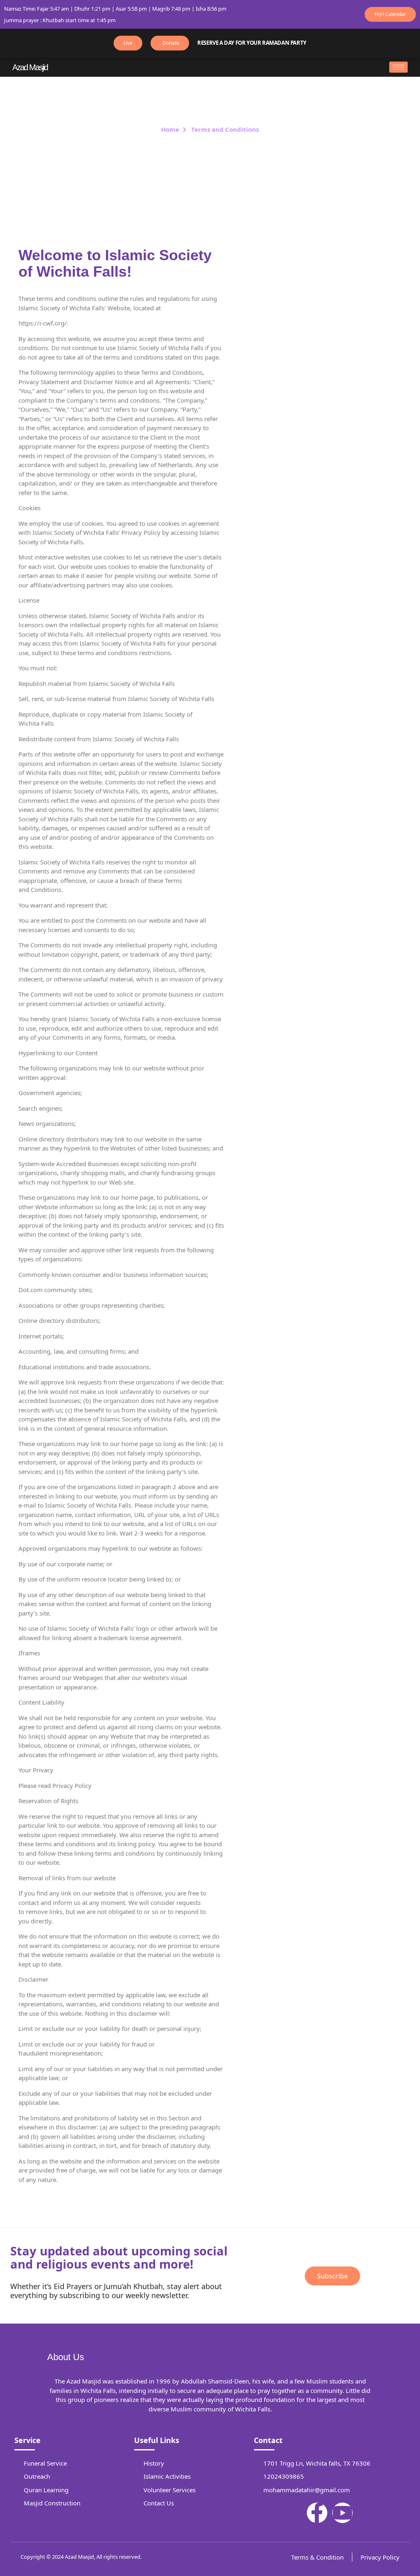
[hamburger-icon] (398, 67)
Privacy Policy (380, 2557)
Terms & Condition (317, 2557)
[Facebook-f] (317, 2513)
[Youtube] (342, 2513)
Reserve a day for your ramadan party (252, 43)
